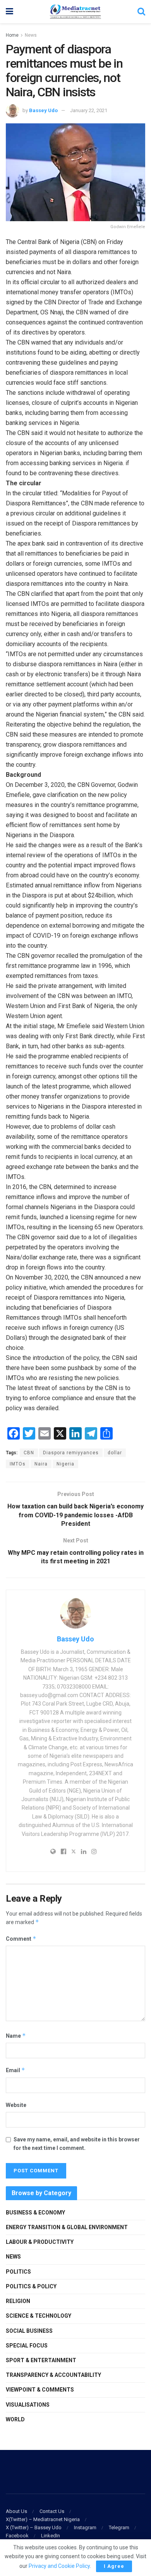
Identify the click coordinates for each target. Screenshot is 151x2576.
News (31, 35)
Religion (18, 2301)
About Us (16, 2511)
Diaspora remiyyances (71, 1453)
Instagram (85, 2527)
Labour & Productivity (40, 2242)
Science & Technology (39, 2316)
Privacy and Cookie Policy (59, 2566)
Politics (18, 2272)
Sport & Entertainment (41, 2360)
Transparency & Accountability (53, 2375)
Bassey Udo (43, 110)
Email (15, 2070)
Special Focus (27, 2346)
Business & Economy (35, 2213)
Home (12, 35)
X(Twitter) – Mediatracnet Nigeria (43, 2519)
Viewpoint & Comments (40, 2390)
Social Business (29, 2331)
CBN (29, 1453)
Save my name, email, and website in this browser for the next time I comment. (77, 2144)
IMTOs (18, 1464)
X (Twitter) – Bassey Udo (34, 2527)
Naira (41, 1464)
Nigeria (65, 1464)
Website (16, 2105)
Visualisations (28, 2405)
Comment (21, 1939)
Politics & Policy (31, 2286)
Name (16, 2036)
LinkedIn (51, 2536)
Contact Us (52, 2511)
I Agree (114, 2566)
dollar (115, 1453)
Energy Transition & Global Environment (67, 2227)
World (15, 2419)
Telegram (119, 2527)
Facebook (17, 2536)
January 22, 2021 (89, 110)
